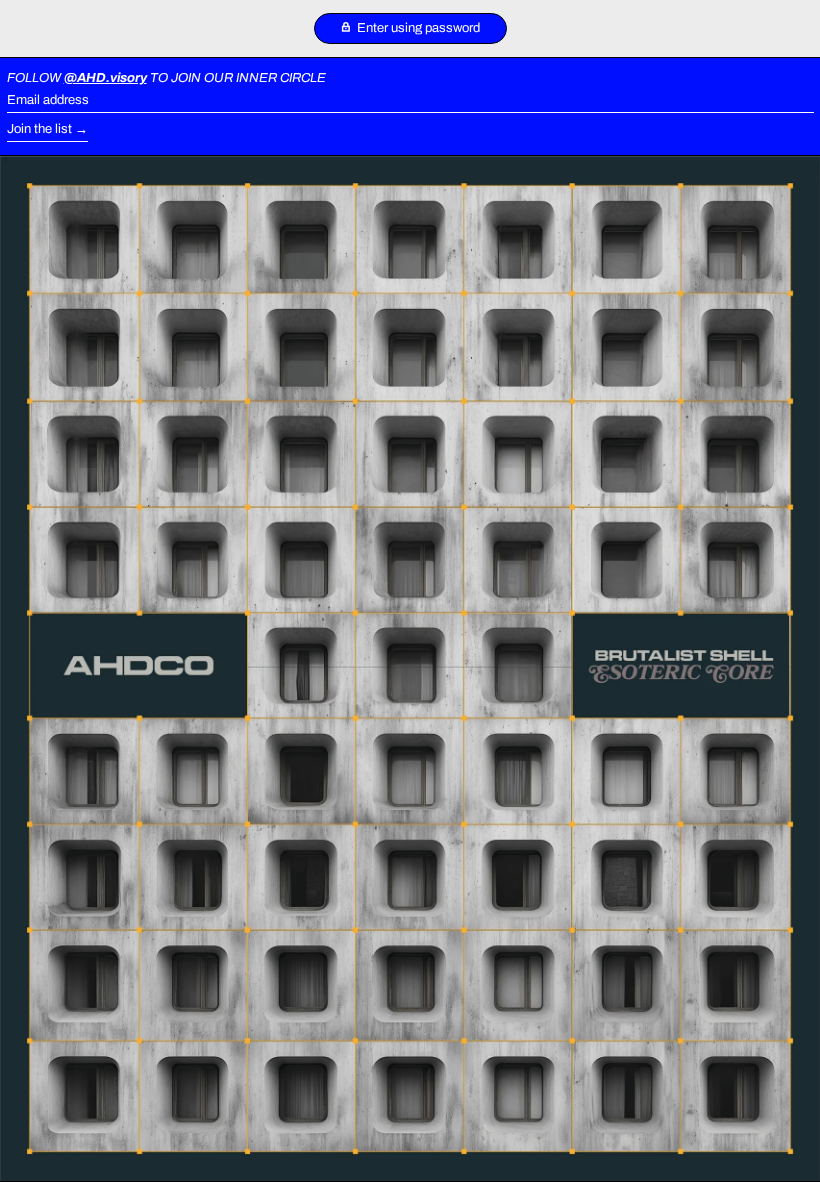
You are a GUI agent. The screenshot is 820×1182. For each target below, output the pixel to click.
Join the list (39, 129)
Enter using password (417, 28)
